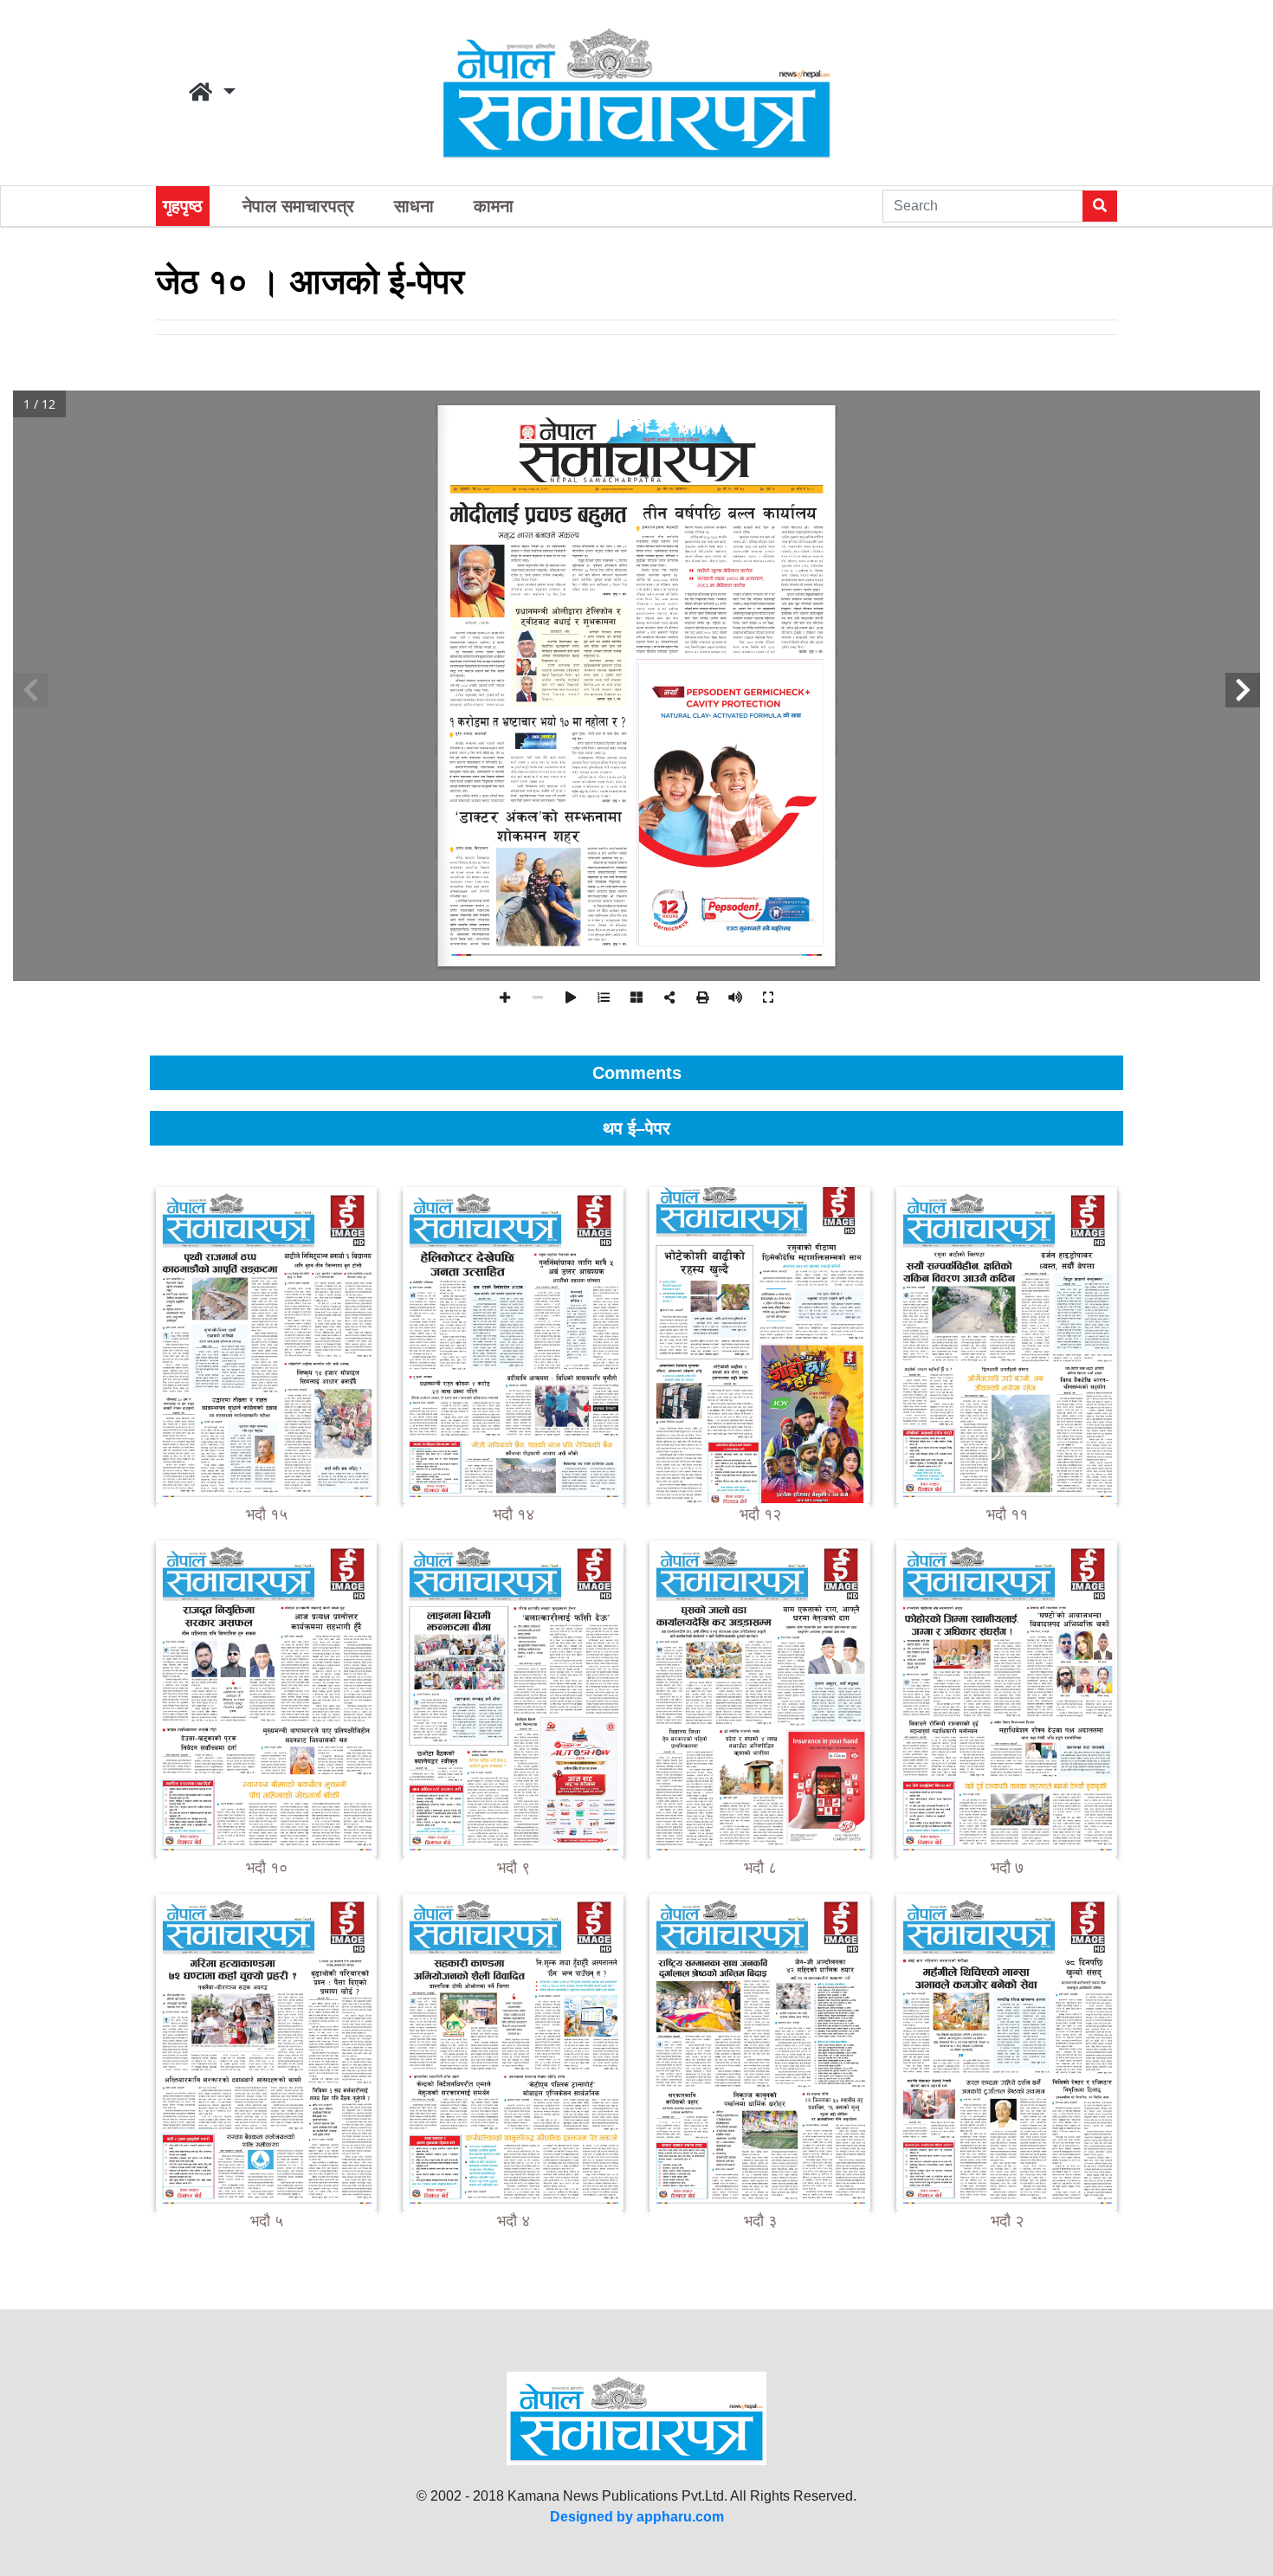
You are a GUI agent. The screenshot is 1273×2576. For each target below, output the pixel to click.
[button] (212, 93)
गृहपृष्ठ (183, 206)
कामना (494, 206)
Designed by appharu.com (637, 2517)
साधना (414, 206)
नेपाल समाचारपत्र (298, 206)
